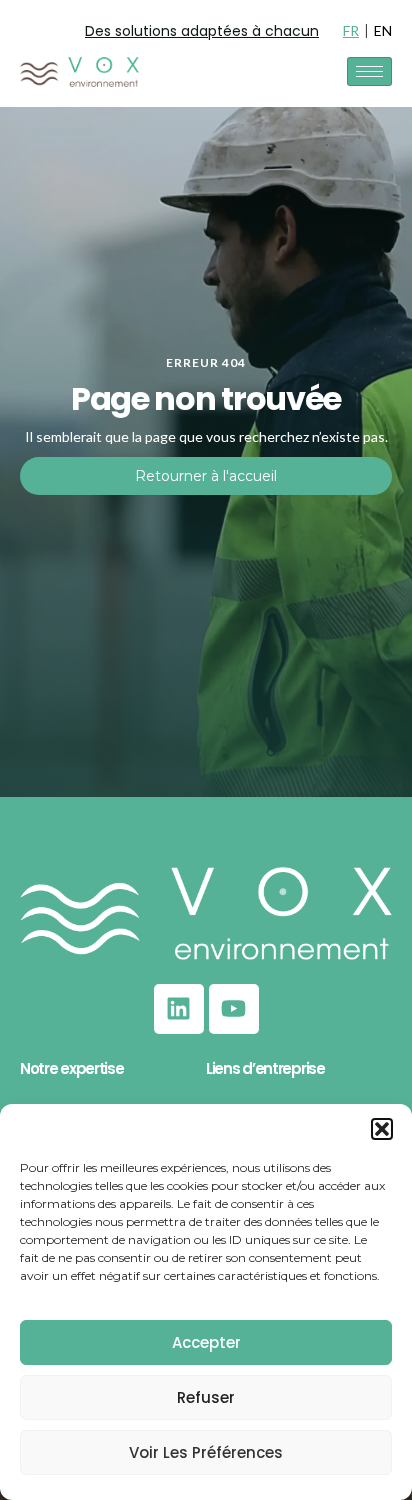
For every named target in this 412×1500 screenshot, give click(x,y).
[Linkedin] (179, 1009)
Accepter (206, 1342)
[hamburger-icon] (369, 71)
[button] (382, 1129)
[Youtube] (234, 1009)
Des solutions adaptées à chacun (202, 31)
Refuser (206, 1397)
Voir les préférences (206, 1452)
